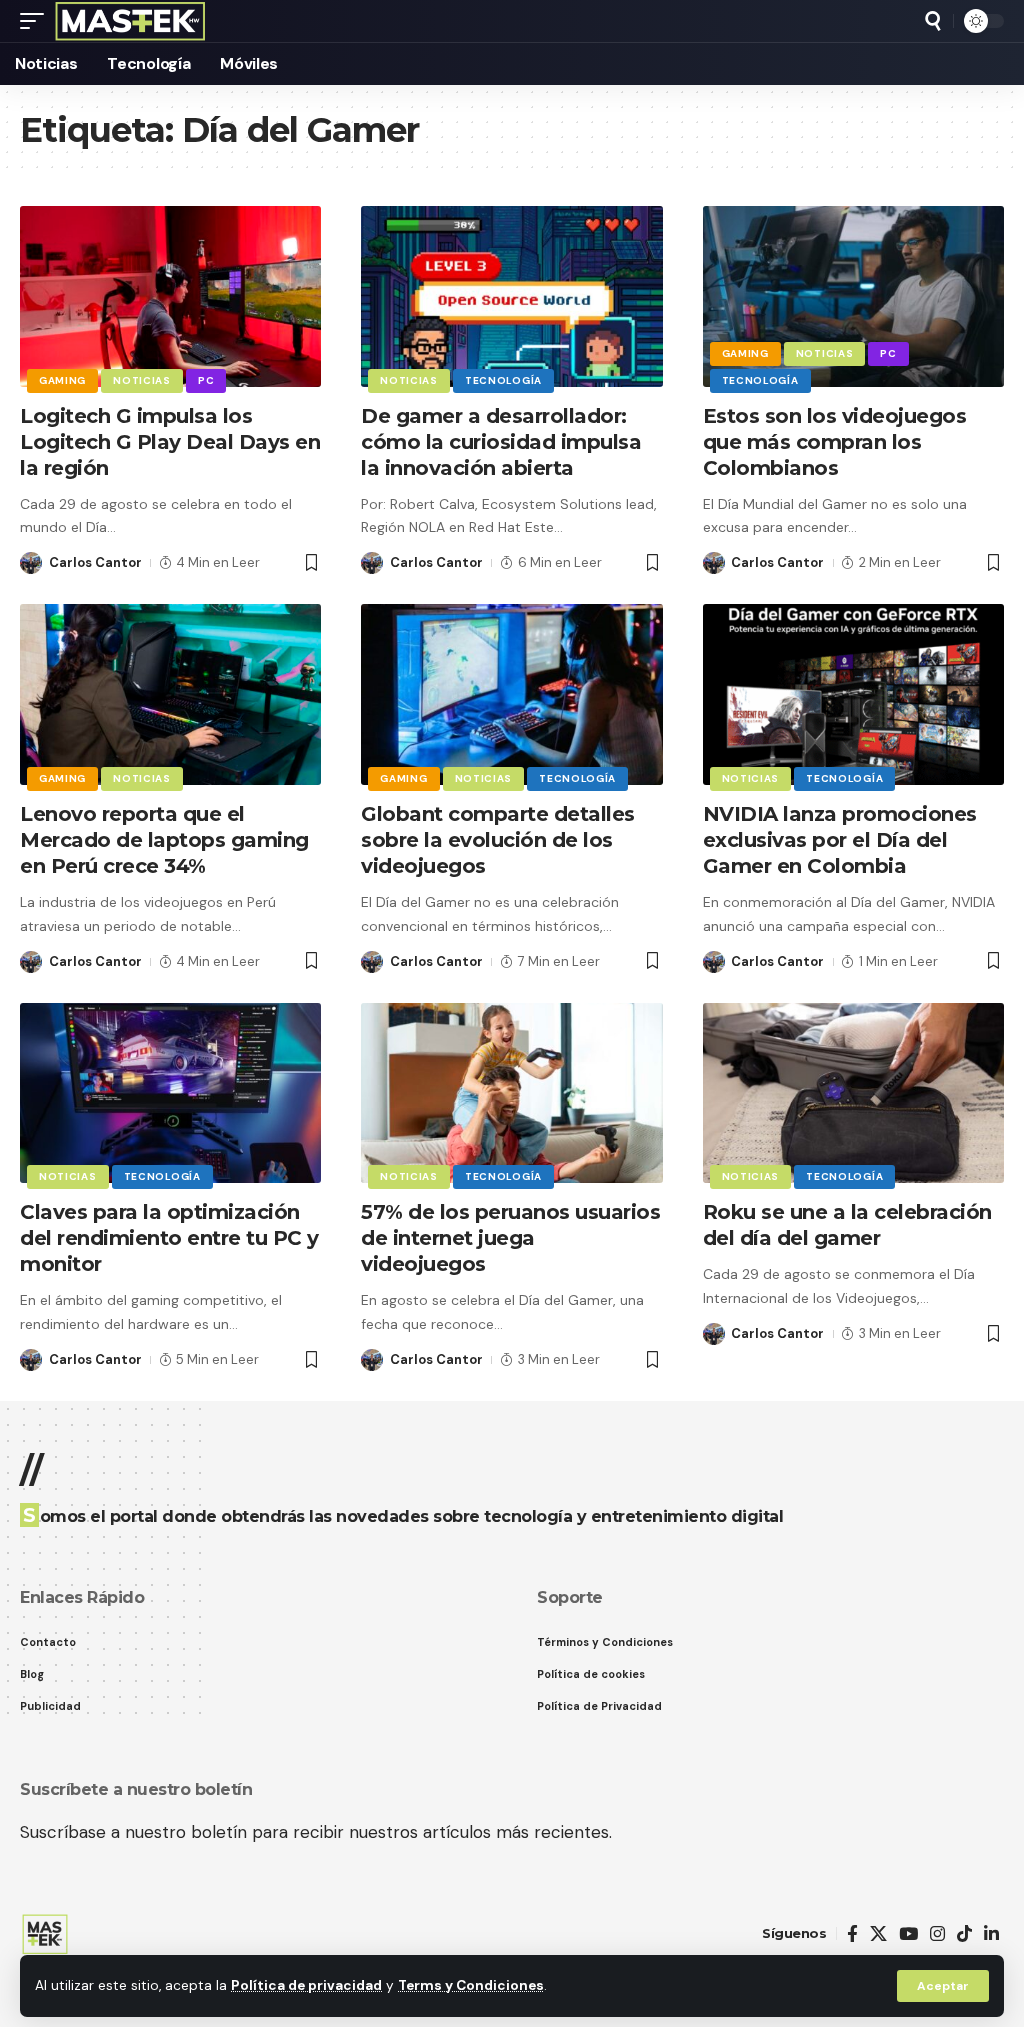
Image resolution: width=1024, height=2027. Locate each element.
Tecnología (503, 380)
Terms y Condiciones (471, 1985)
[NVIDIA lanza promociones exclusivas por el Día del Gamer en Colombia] (853, 694)
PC (206, 380)
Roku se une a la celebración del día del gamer (847, 1225)
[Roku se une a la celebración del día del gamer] (853, 1093)
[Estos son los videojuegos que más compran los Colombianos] (853, 296)
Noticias (142, 380)
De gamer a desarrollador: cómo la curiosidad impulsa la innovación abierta (501, 442)
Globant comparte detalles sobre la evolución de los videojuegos (498, 840)
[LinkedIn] (991, 1934)
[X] (878, 1934)
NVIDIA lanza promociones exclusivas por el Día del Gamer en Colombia (840, 840)
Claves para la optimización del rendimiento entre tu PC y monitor (169, 1238)
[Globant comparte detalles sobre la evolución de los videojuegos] (511, 694)
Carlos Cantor (95, 562)
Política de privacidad (306, 1985)
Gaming (62, 380)
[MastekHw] (130, 21)
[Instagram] (937, 1934)
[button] (943, 1986)
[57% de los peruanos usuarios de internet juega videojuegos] (511, 1093)
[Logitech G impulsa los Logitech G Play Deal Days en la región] (170, 296)
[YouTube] (908, 1934)
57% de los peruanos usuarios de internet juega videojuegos (510, 1238)
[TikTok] (964, 1934)
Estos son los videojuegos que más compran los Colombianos (835, 442)
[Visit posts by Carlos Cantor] (31, 563)
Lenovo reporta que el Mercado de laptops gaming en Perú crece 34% (164, 840)
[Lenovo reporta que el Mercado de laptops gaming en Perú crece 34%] (170, 694)
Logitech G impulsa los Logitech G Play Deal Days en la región (170, 442)
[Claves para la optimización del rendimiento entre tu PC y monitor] (170, 1093)
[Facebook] (852, 1934)
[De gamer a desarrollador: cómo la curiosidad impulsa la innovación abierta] (511, 296)
